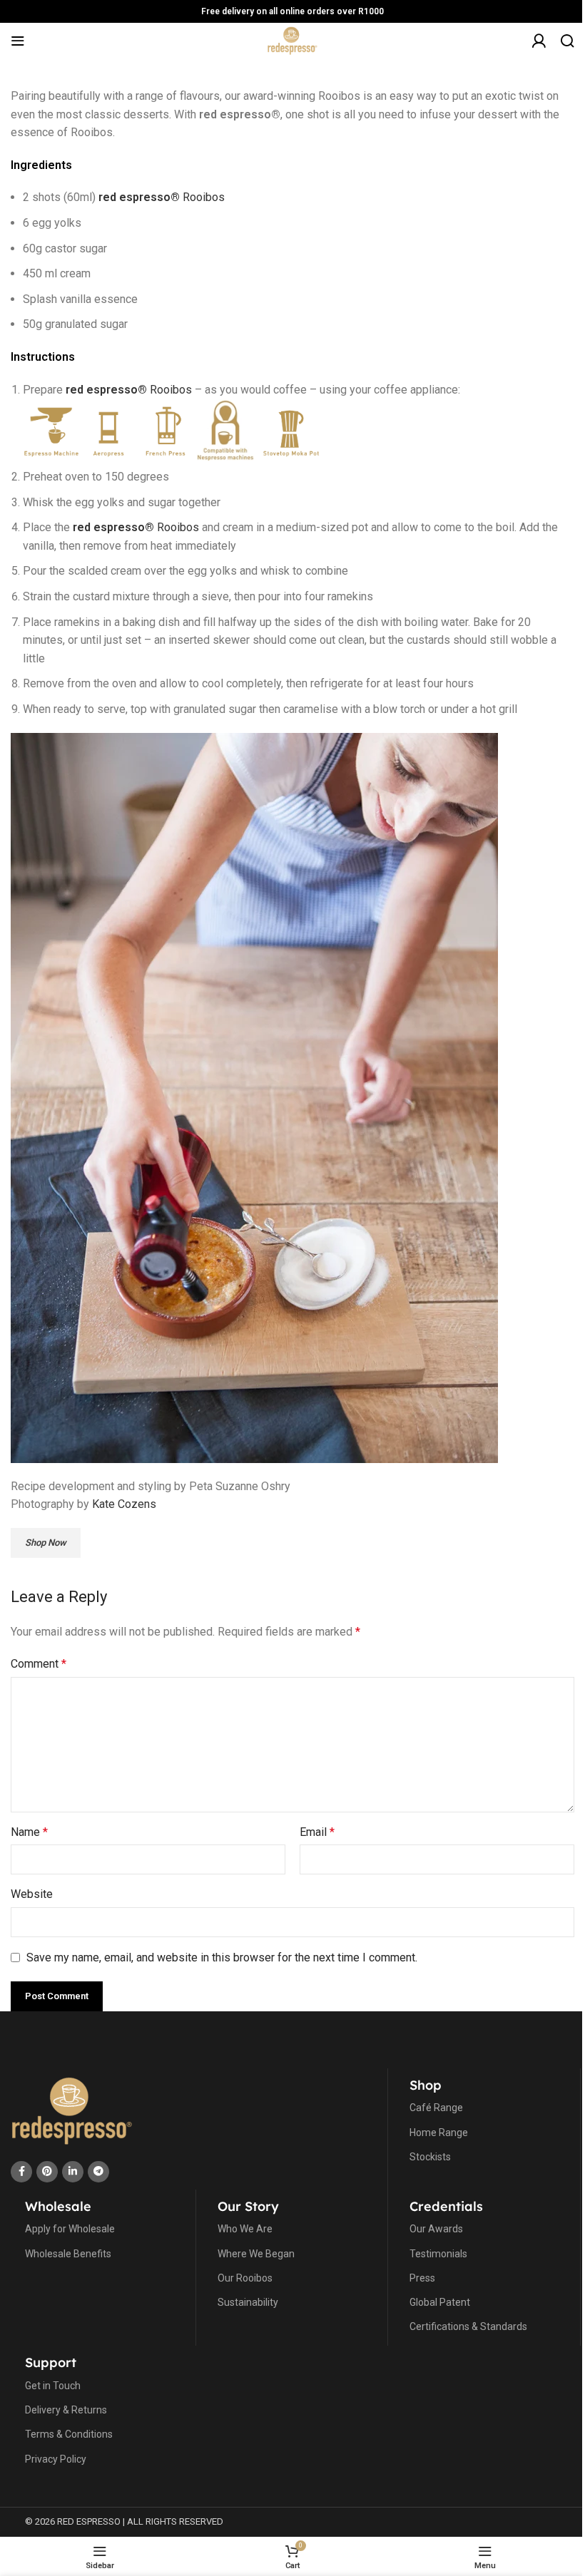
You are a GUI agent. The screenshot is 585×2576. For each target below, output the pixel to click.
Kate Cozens (124, 1504)
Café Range (436, 2108)
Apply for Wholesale (70, 2229)
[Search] (567, 41)
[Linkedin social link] (73, 2172)
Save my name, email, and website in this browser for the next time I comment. (222, 1957)
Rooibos (162, 197)
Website (32, 1894)
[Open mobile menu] (18, 41)
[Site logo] (293, 40)
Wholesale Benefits (68, 2254)
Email (317, 1832)
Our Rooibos (245, 2278)
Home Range (439, 2133)
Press (422, 2278)
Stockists (430, 2157)
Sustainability (248, 2302)
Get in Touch (53, 2386)
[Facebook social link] (21, 2172)
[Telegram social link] (98, 2172)
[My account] (539, 48)
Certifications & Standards (468, 2326)
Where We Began (256, 2254)
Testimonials (438, 2254)
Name (29, 1832)
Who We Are (245, 2229)
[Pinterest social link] (47, 2172)
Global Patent (440, 2302)
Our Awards (436, 2229)
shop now (46, 1543)
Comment (39, 1664)
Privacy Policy (56, 2459)
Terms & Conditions (69, 2434)
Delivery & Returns (66, 2410)
